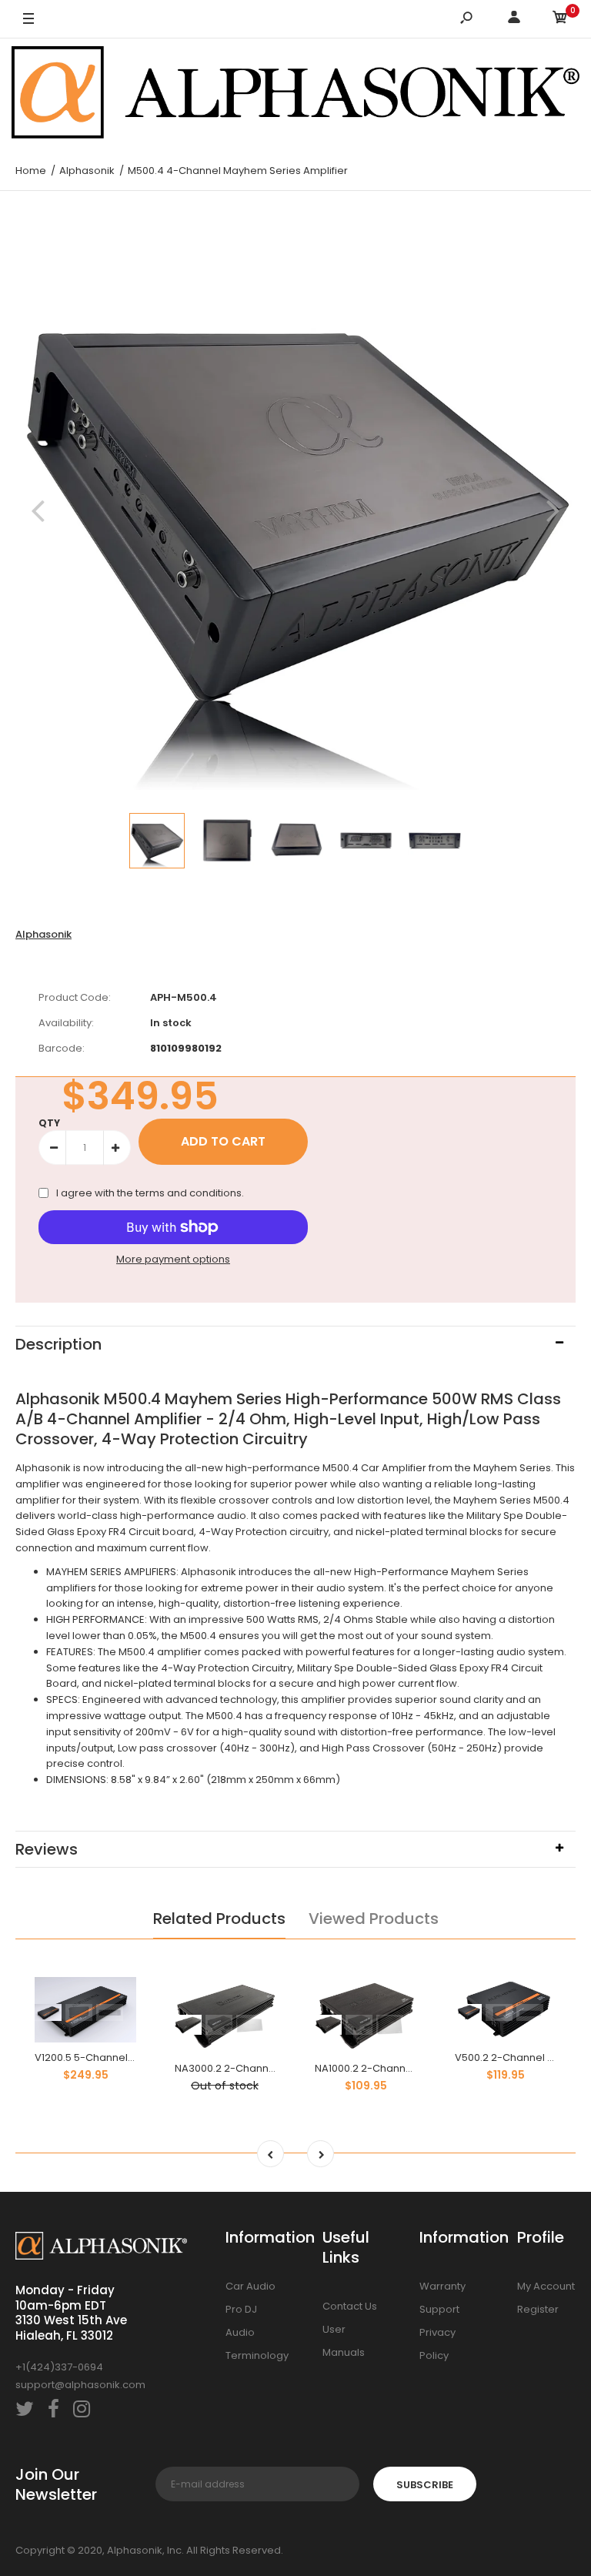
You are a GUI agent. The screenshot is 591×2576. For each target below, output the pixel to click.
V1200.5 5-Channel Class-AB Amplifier (129, 2057)
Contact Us (350, 2306)
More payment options (173, 1259)
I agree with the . (150, 1193)
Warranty (442, 2286)
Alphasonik (43, 934)
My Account (546, 2286)
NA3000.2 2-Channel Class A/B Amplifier (275, 2068)
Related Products (219, 1919)
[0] (560, 20)
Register (538, 2309)
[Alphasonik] (295, 95)
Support (439, 2309)
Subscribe (425, 2485)
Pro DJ (241, 2309)
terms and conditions (189, 1193)
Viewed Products (374, 1919)
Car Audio (250, 2286)
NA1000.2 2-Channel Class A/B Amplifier (413, 2068)
